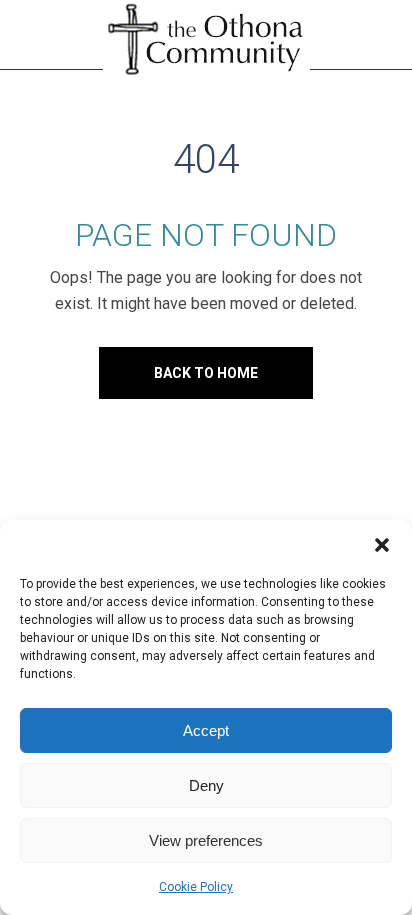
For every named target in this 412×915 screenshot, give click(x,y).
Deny (206, 785)
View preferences (206, 840)
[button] (382, 545)
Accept (206, 730)
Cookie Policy (196, 887)
